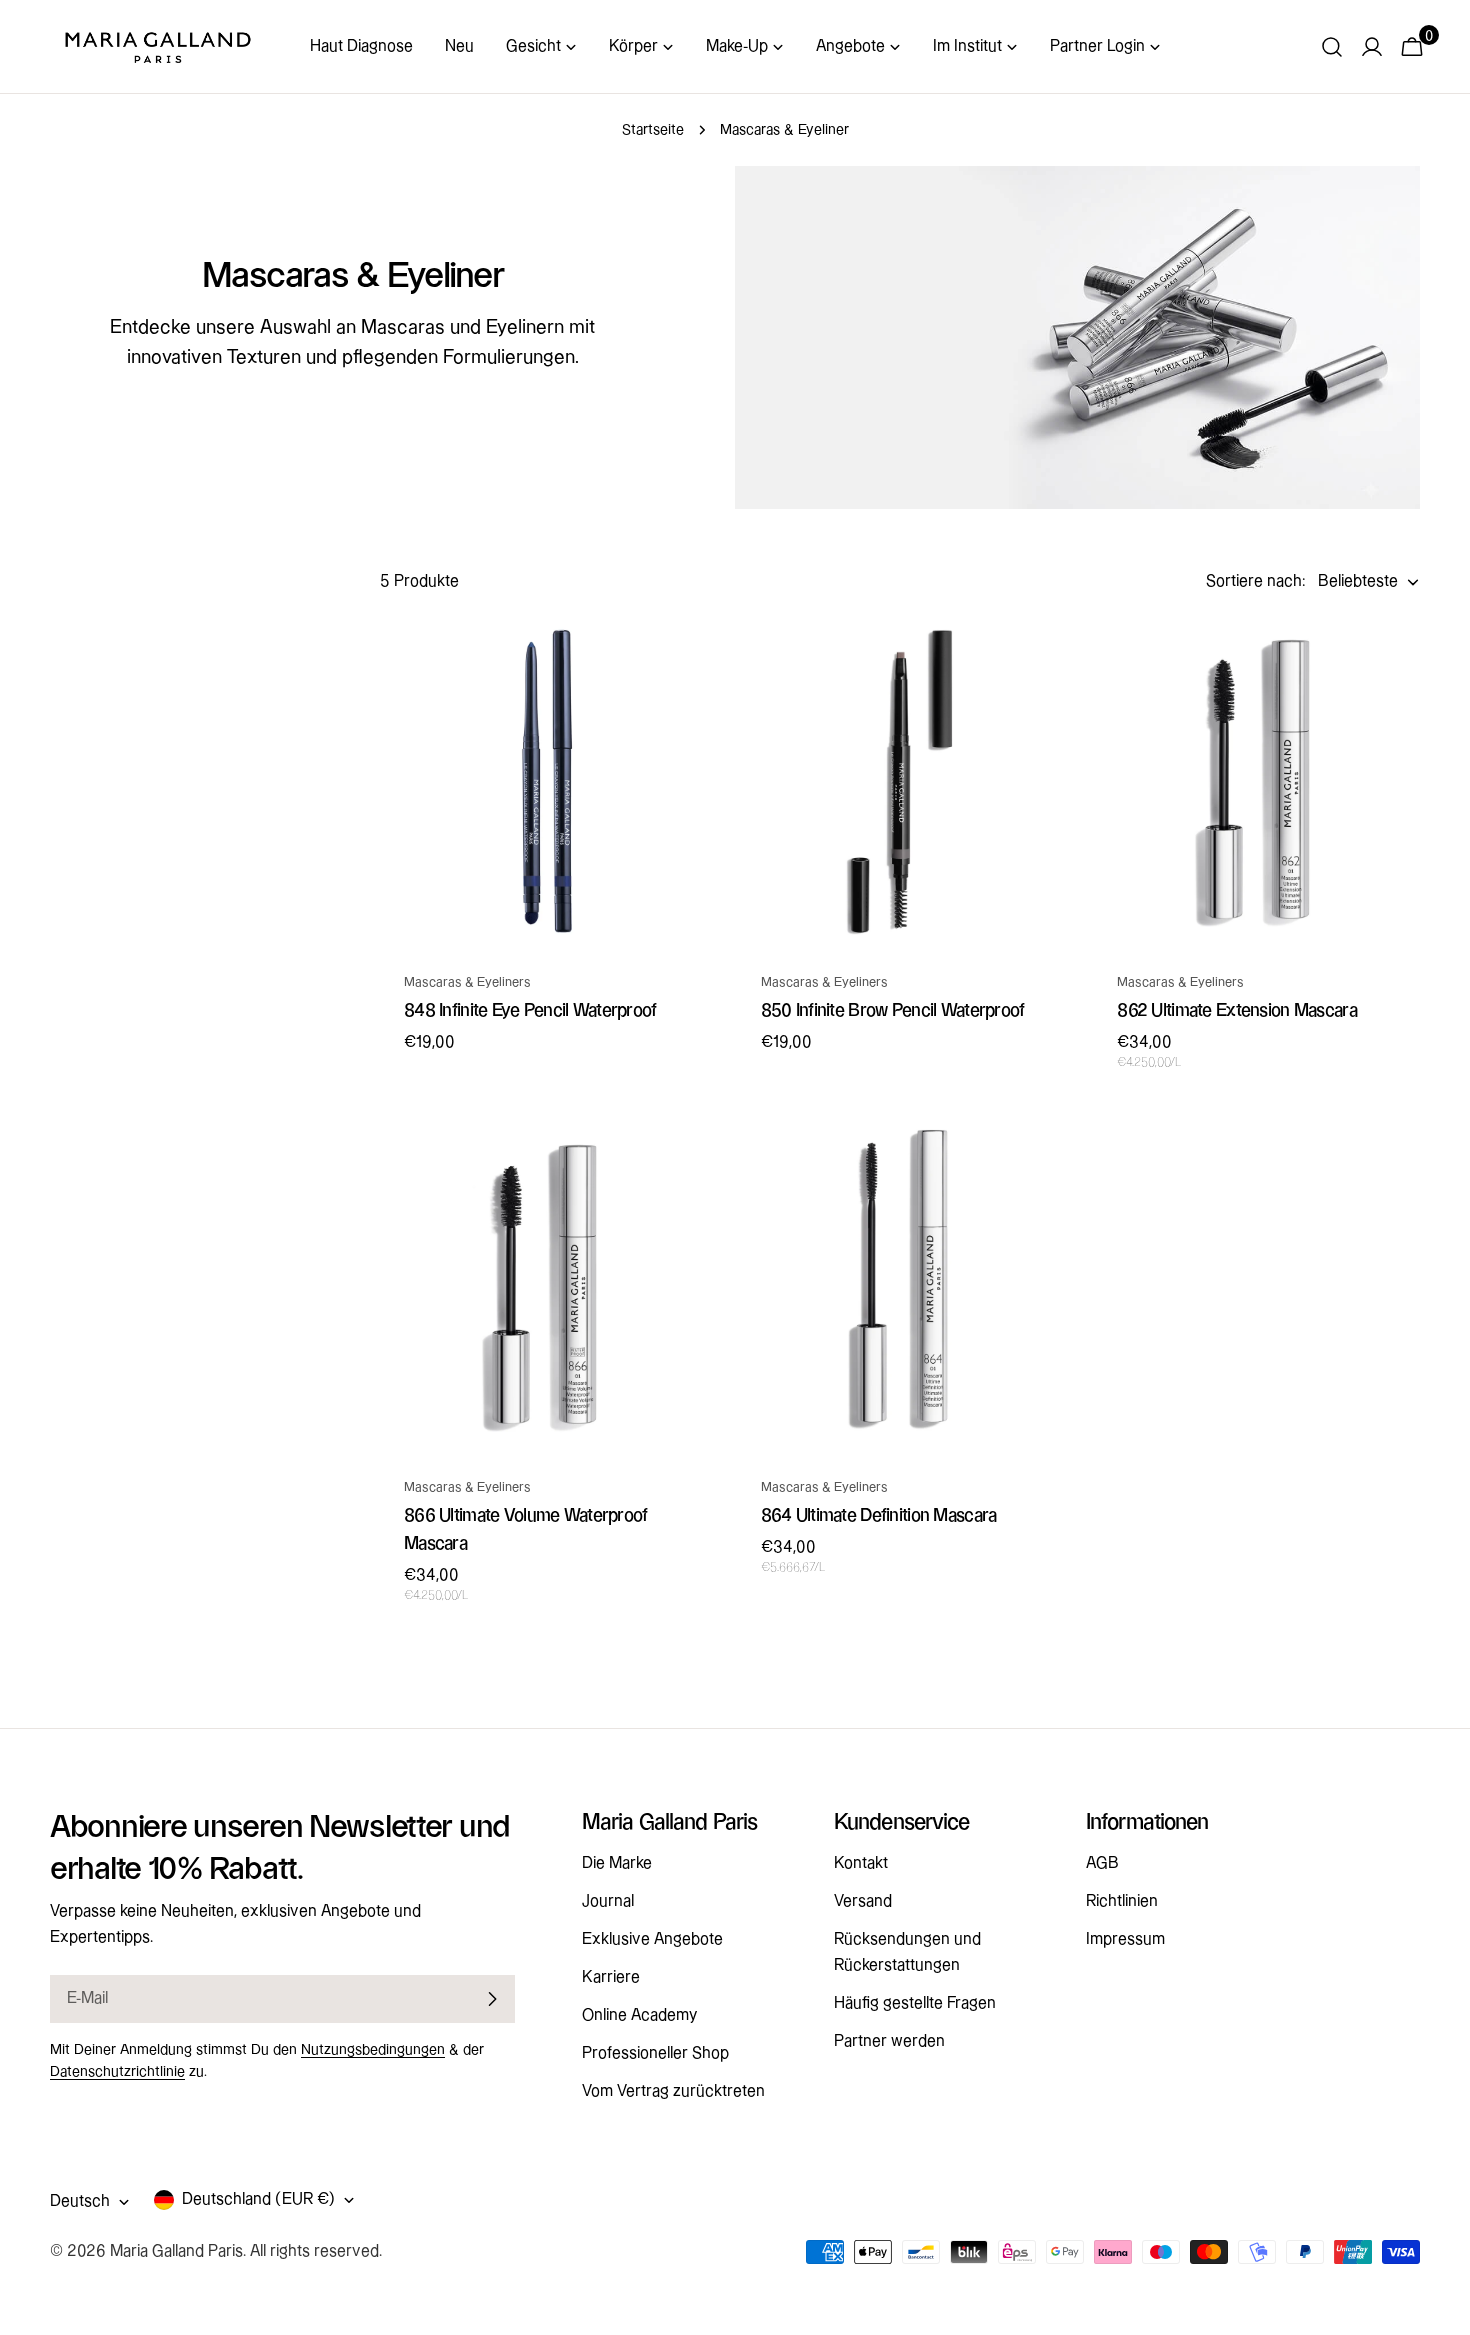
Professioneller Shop (655, 2053)
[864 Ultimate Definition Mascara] (900, 1287)
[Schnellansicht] (678, 663)
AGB (1102, 1863)
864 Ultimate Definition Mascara (879, 1515)
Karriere (611, 1977)
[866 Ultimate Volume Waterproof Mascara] (543, 1287)
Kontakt (861, 1863)
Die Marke (617, 1863)
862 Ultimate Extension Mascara (1237, 1010)
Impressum (1125, 1939)
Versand (863, 1901)
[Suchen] (1332, 47)
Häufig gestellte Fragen (915, 2003)
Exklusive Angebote (652, 1939)
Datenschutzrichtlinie (117, 2072)
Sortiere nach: (1256, 581)
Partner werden (889, 2041)
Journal (608, 1901)
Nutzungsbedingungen (373, 2050)
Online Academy (639, 2015)
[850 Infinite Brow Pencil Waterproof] (900, 782)
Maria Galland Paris (176, 2251)
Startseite (653, 130)
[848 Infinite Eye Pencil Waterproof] (543, 782)
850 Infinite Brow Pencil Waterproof (893, 1010)
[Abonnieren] (492, 1999)
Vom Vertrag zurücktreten (673, 2091)
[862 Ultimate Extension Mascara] (1256, 782)
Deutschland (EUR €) (258, 2199)
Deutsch (80, 2201)
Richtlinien (1122, 1901)
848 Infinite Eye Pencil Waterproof (530, 1010)
